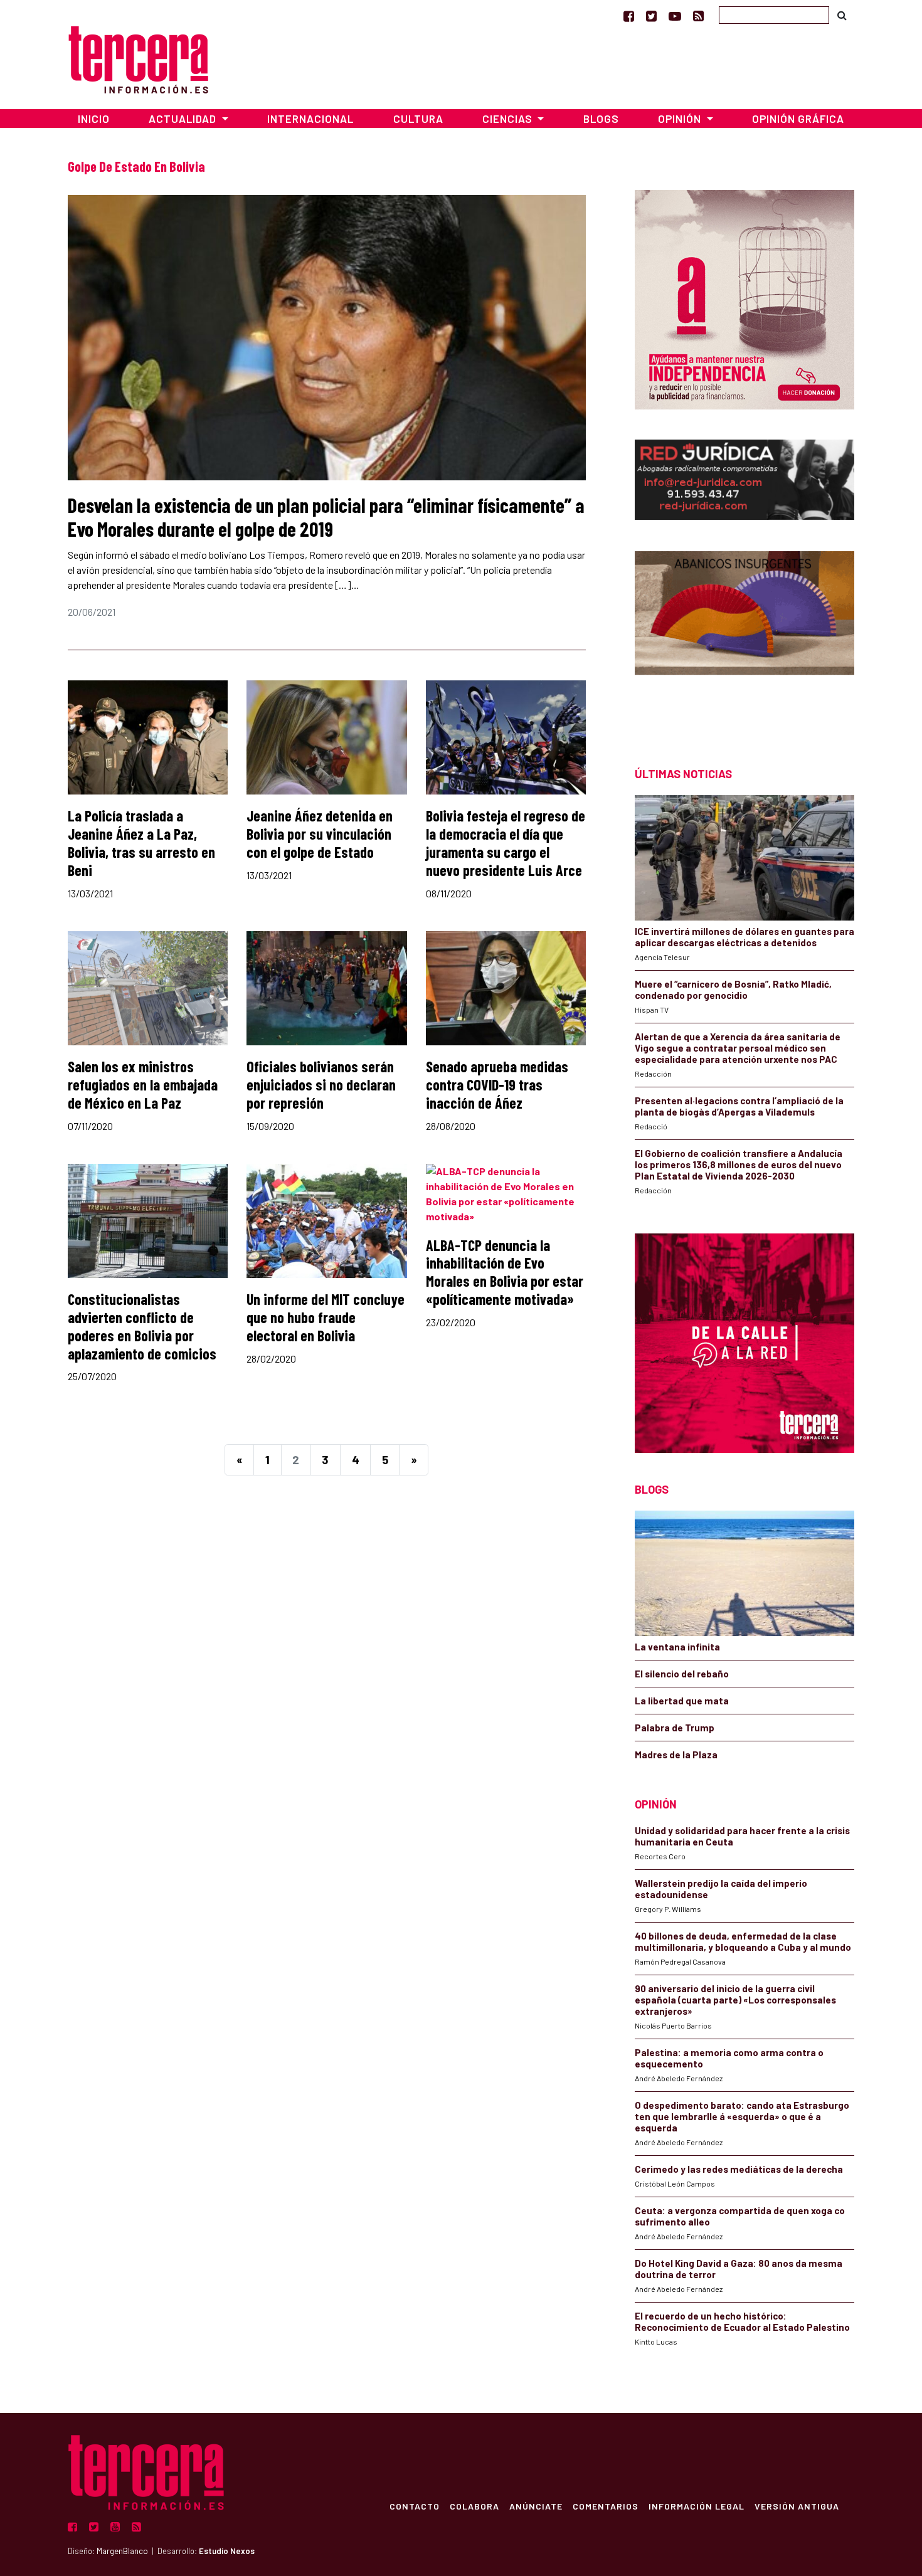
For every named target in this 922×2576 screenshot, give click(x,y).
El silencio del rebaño (682, 1674)
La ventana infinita (677, 1647)
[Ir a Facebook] (629, 16)
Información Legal (697, 2506)
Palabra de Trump (675, 1728)
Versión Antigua (797, 2506)
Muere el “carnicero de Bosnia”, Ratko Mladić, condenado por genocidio (733, 990)
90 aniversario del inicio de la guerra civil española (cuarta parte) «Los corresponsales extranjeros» (735, 2000)
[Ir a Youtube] (675, 16)
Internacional (310, 119)
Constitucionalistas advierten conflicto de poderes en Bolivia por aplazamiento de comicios (142, 1326)
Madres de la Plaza (676, 1755)
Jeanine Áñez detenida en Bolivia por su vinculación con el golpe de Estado (320, 834)
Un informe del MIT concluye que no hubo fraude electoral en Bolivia (326, 1317)
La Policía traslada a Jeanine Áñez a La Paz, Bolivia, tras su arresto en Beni (141, 842)
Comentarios (606, 2506)
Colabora (474, 2506)
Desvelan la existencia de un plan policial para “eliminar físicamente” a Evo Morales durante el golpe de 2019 (326, 517)
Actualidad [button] (184, 119)
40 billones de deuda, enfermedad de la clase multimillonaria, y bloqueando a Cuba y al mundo (743, 1941)
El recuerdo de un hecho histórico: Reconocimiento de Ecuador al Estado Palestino (742, 2321)
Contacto (415, 2506)
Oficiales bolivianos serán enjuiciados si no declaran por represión (321, 1085)
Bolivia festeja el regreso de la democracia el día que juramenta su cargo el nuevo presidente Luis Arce (506, 842)
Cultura (418, 119)
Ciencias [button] (509, 119)
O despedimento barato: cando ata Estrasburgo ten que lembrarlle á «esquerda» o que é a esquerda (742, 2116)
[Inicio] (138, 58)
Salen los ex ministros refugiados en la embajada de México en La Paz (143, 1085)
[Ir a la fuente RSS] (698, 16)
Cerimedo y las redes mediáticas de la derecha (739, 2169)
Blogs (601, 119)
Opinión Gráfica (798, 119)
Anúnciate (536, 2506)
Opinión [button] (681, 119)
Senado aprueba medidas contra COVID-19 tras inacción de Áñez (497, 1085)
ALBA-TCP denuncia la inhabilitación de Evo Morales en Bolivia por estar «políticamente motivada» (505, 1272)
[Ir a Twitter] (651, 16)
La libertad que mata (682, 1701)
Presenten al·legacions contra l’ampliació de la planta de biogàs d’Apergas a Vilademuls (739, 1106)
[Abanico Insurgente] (744, 637)
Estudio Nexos (227, 2551)
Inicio (94, 119)
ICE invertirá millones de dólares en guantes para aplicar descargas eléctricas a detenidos (744, 937)
